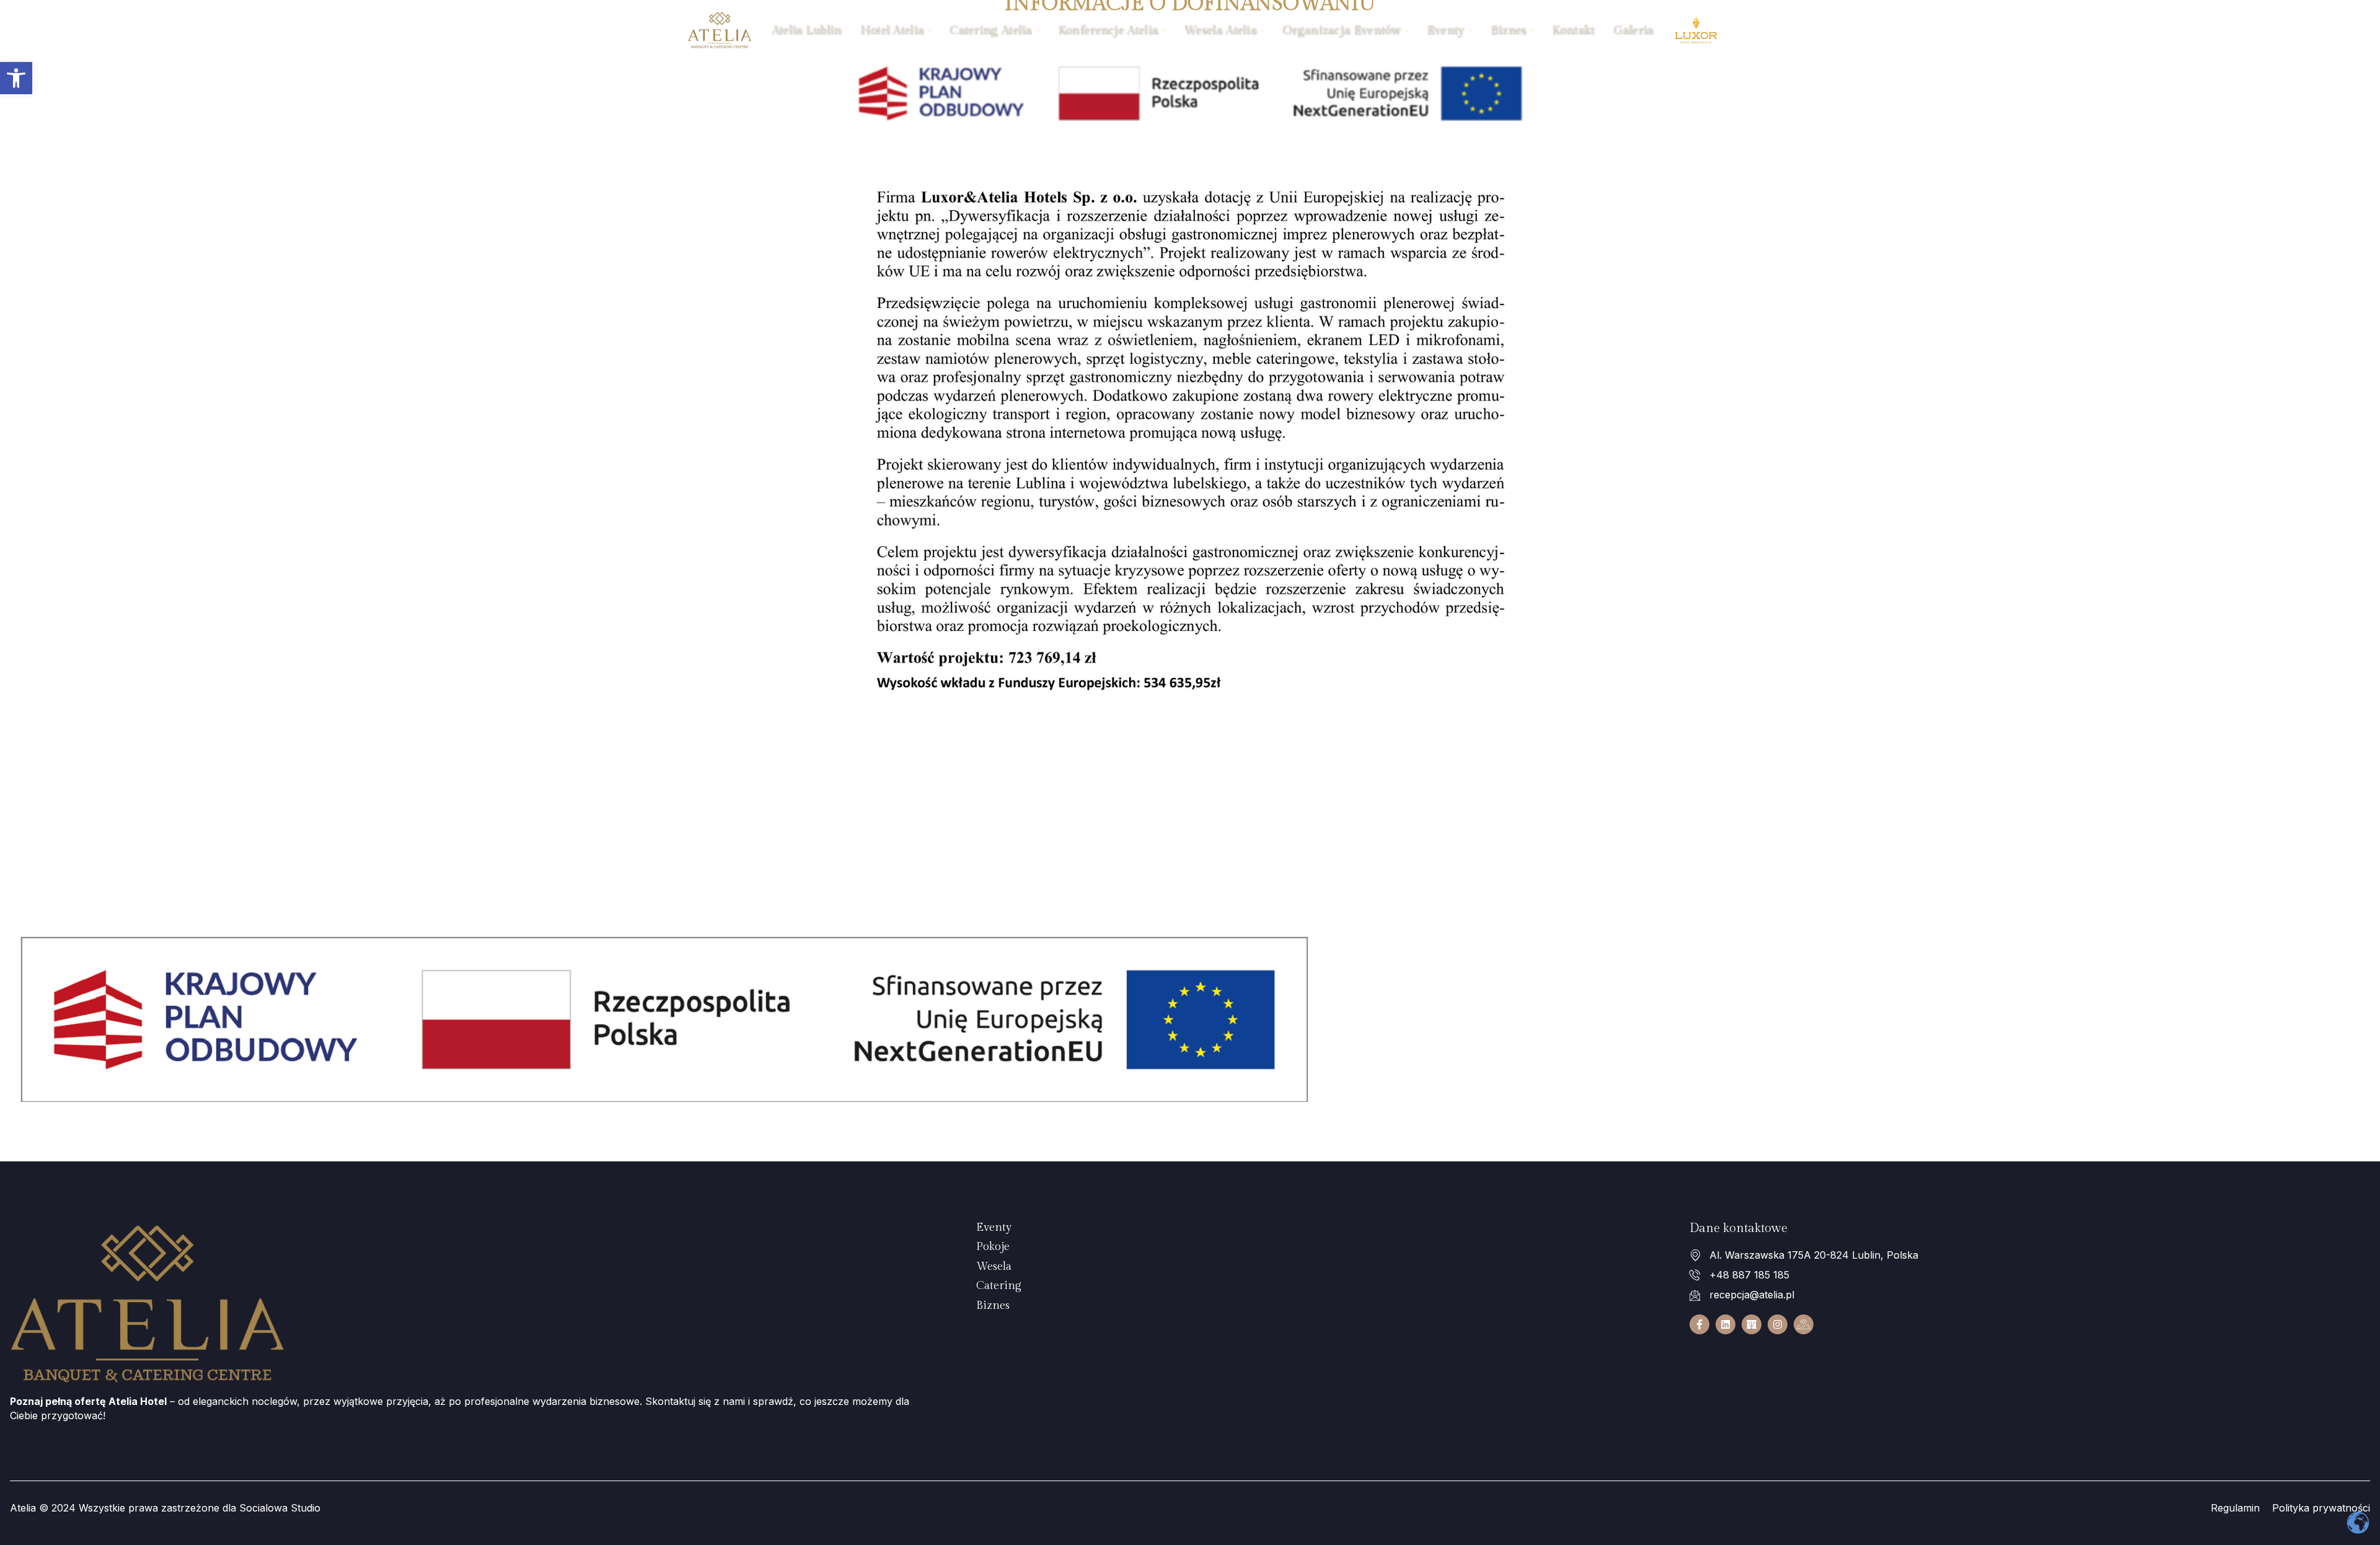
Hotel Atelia (893, 30)
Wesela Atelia (1221, 30)
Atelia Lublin (807, 30)
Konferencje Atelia (1108, 30)
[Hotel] (1752, 1324)
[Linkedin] (1725, 1324)
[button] (16, 78)
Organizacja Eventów (1342, 30)
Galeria (1634, 30)
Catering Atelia (991, 30)
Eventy (1446, 30)
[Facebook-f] (1699, 1324)
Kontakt (1574, 30)
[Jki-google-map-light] (1804, 1324)
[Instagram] (1778, 1324)
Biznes (1509, 30)
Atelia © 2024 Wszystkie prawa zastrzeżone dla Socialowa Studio (165, 1508)
